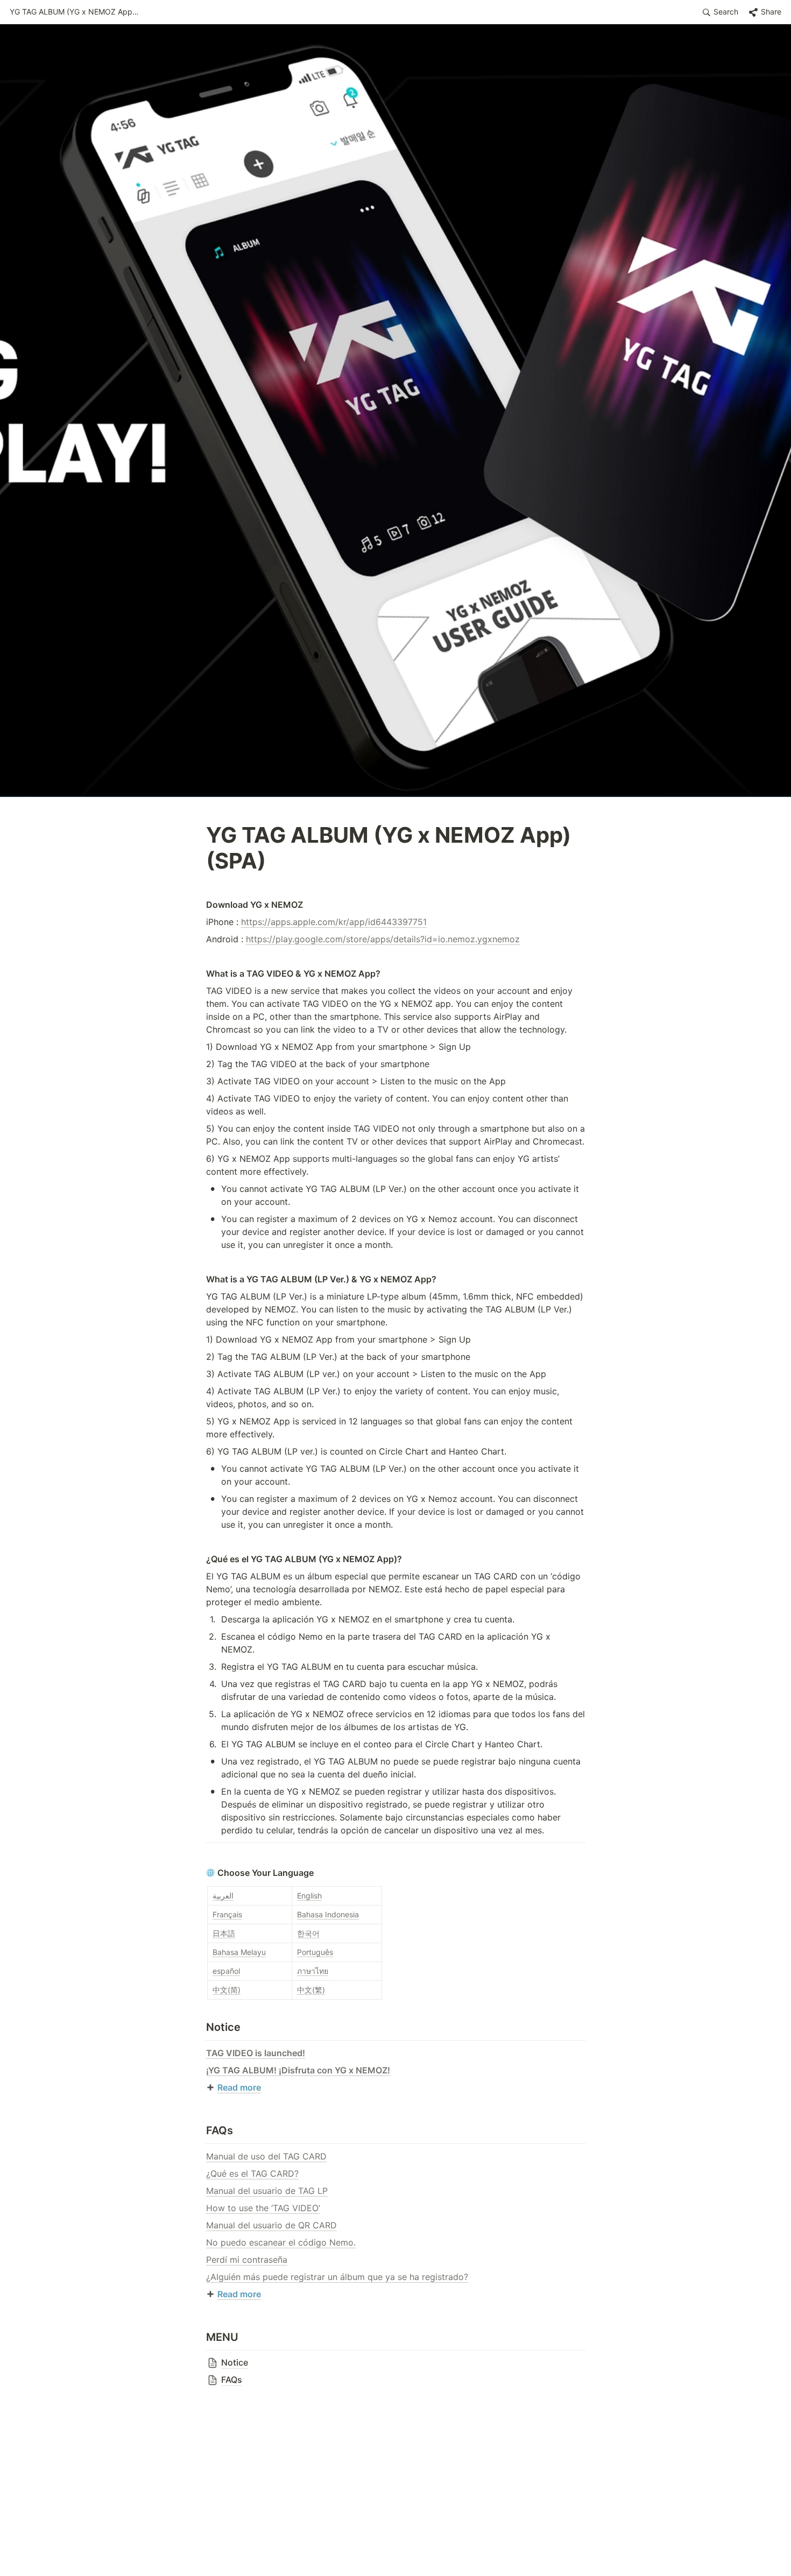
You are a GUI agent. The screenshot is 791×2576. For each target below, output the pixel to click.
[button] (74, 12)
